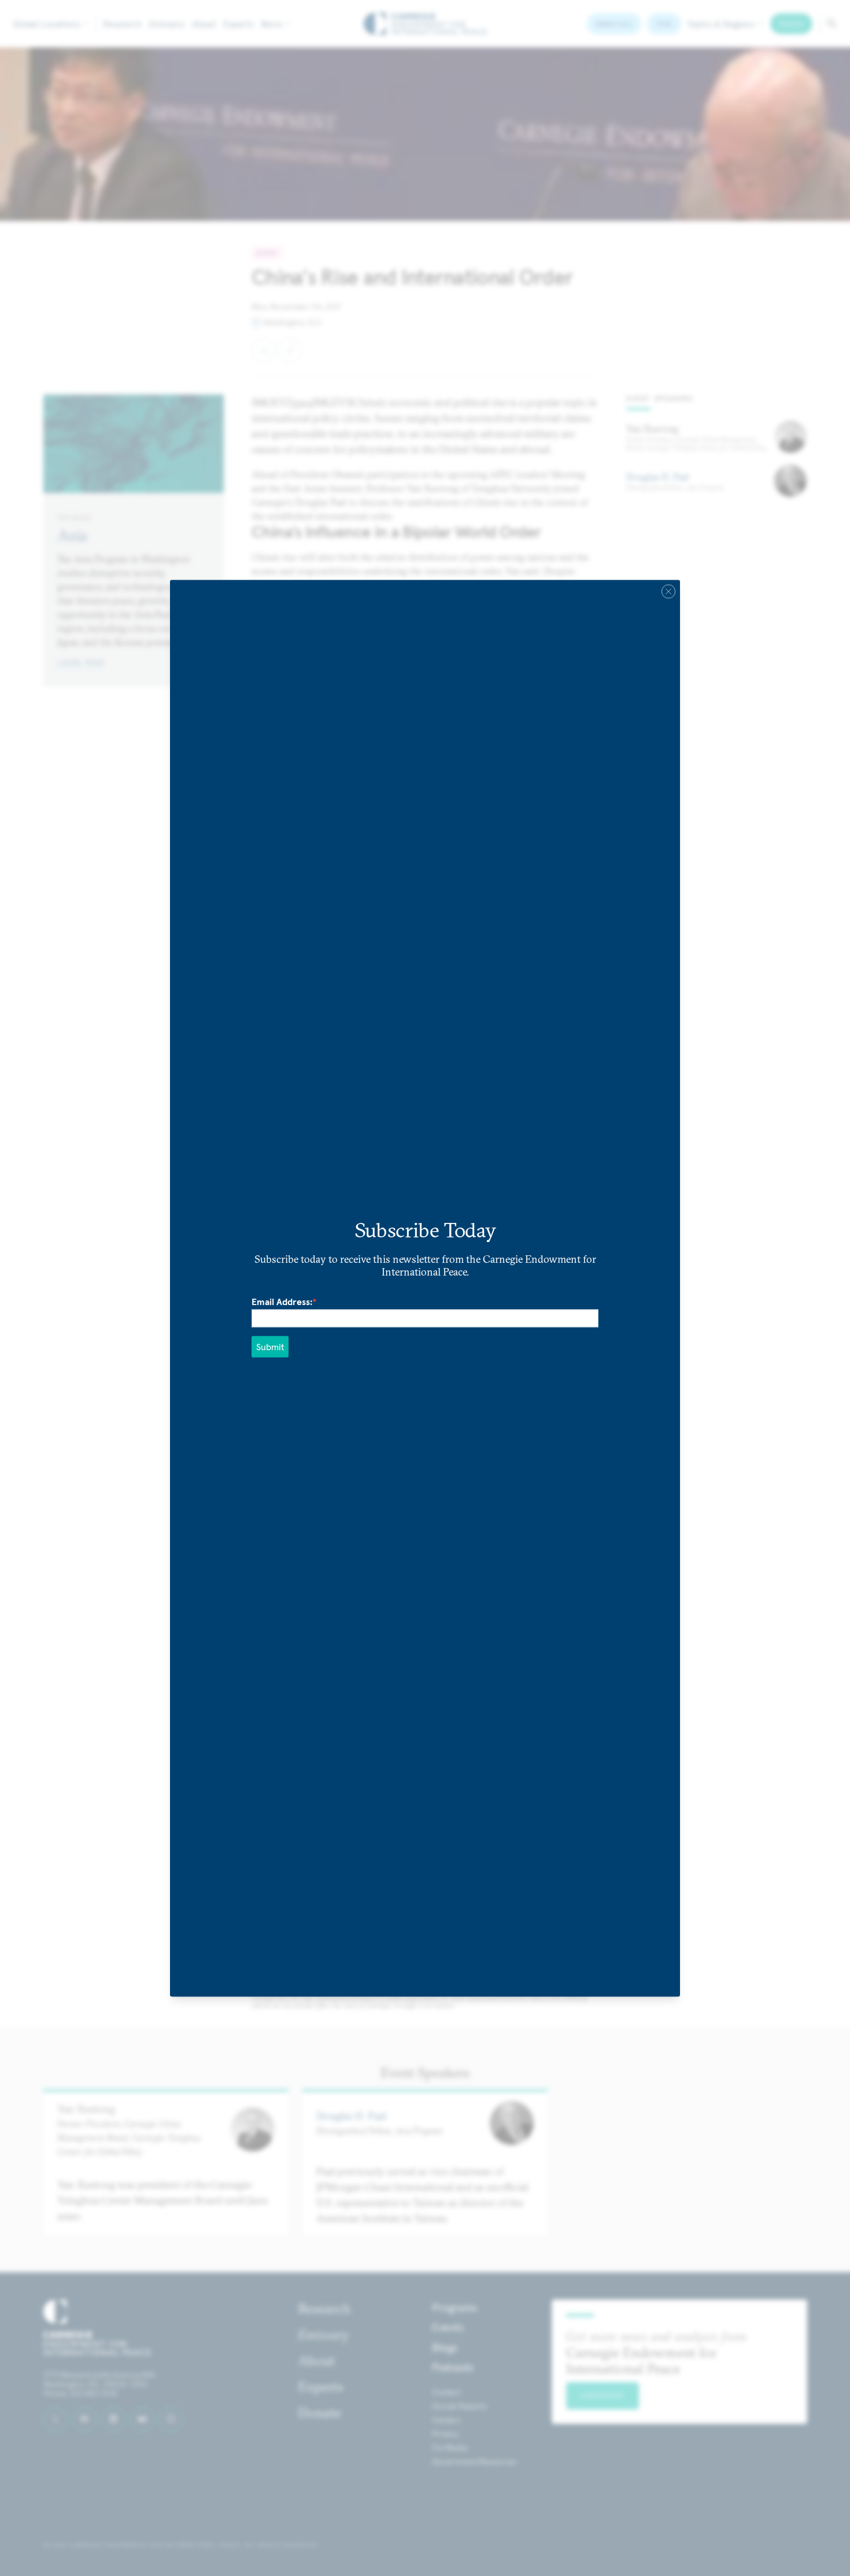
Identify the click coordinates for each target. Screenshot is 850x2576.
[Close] (668, 591)
